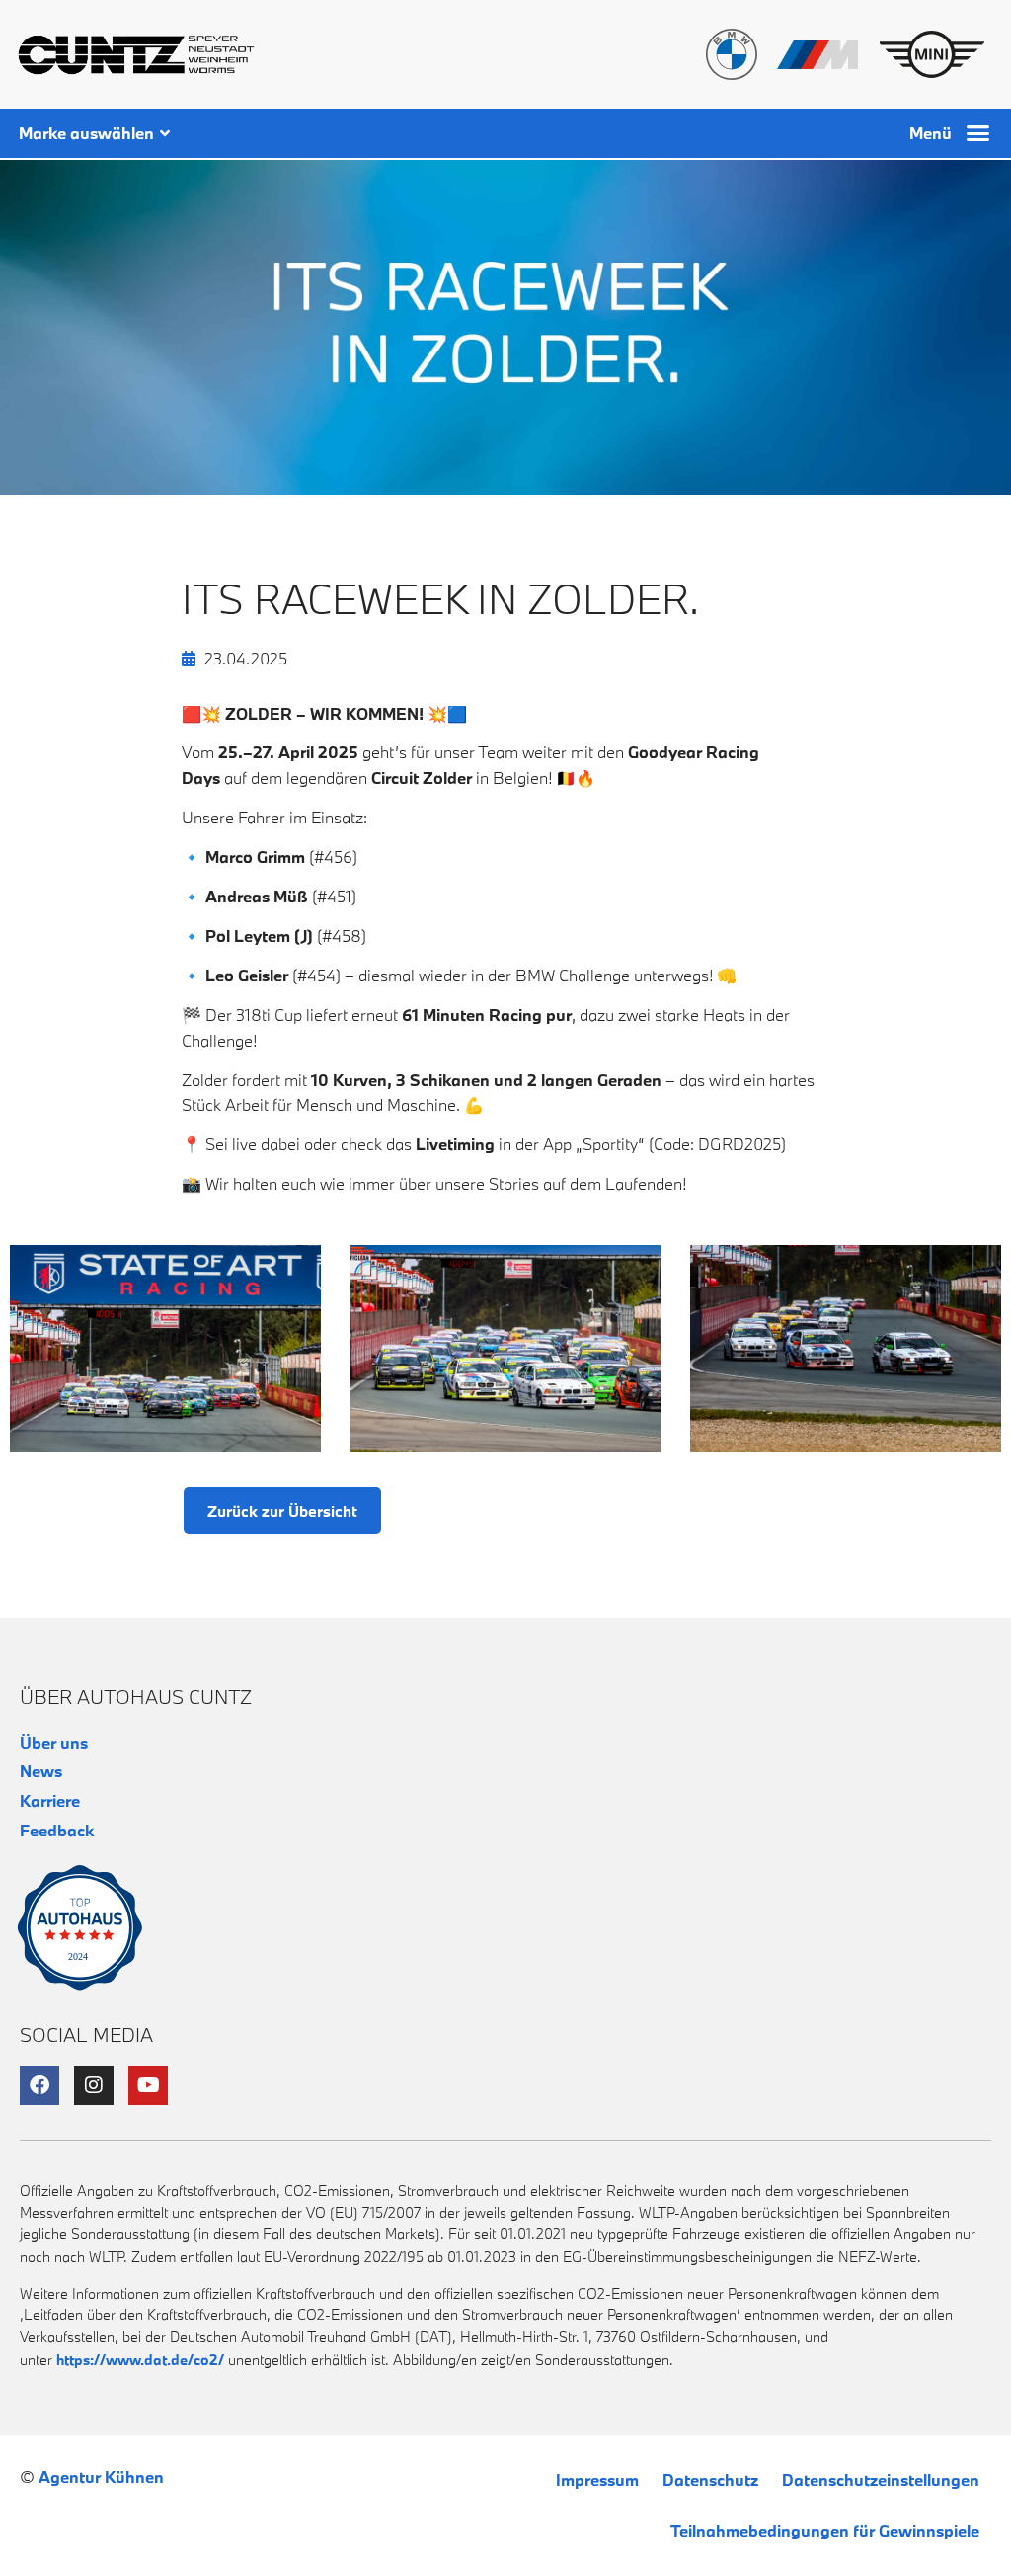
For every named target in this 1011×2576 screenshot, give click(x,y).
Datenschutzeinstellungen (881, 2480)
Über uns (54, 1742)
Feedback (57, 1830)
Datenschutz (710, 2480)
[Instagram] (94, 2085)
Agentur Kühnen (101, 2477)
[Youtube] (148, 2085)
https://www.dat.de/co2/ (140, 2359)
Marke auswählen (86, 133)
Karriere (50, 1800)
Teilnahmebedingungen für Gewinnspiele (825, 2530)
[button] (978, 133)
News (41, 1771)
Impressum (597, 2480)
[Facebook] (39, 2085)
